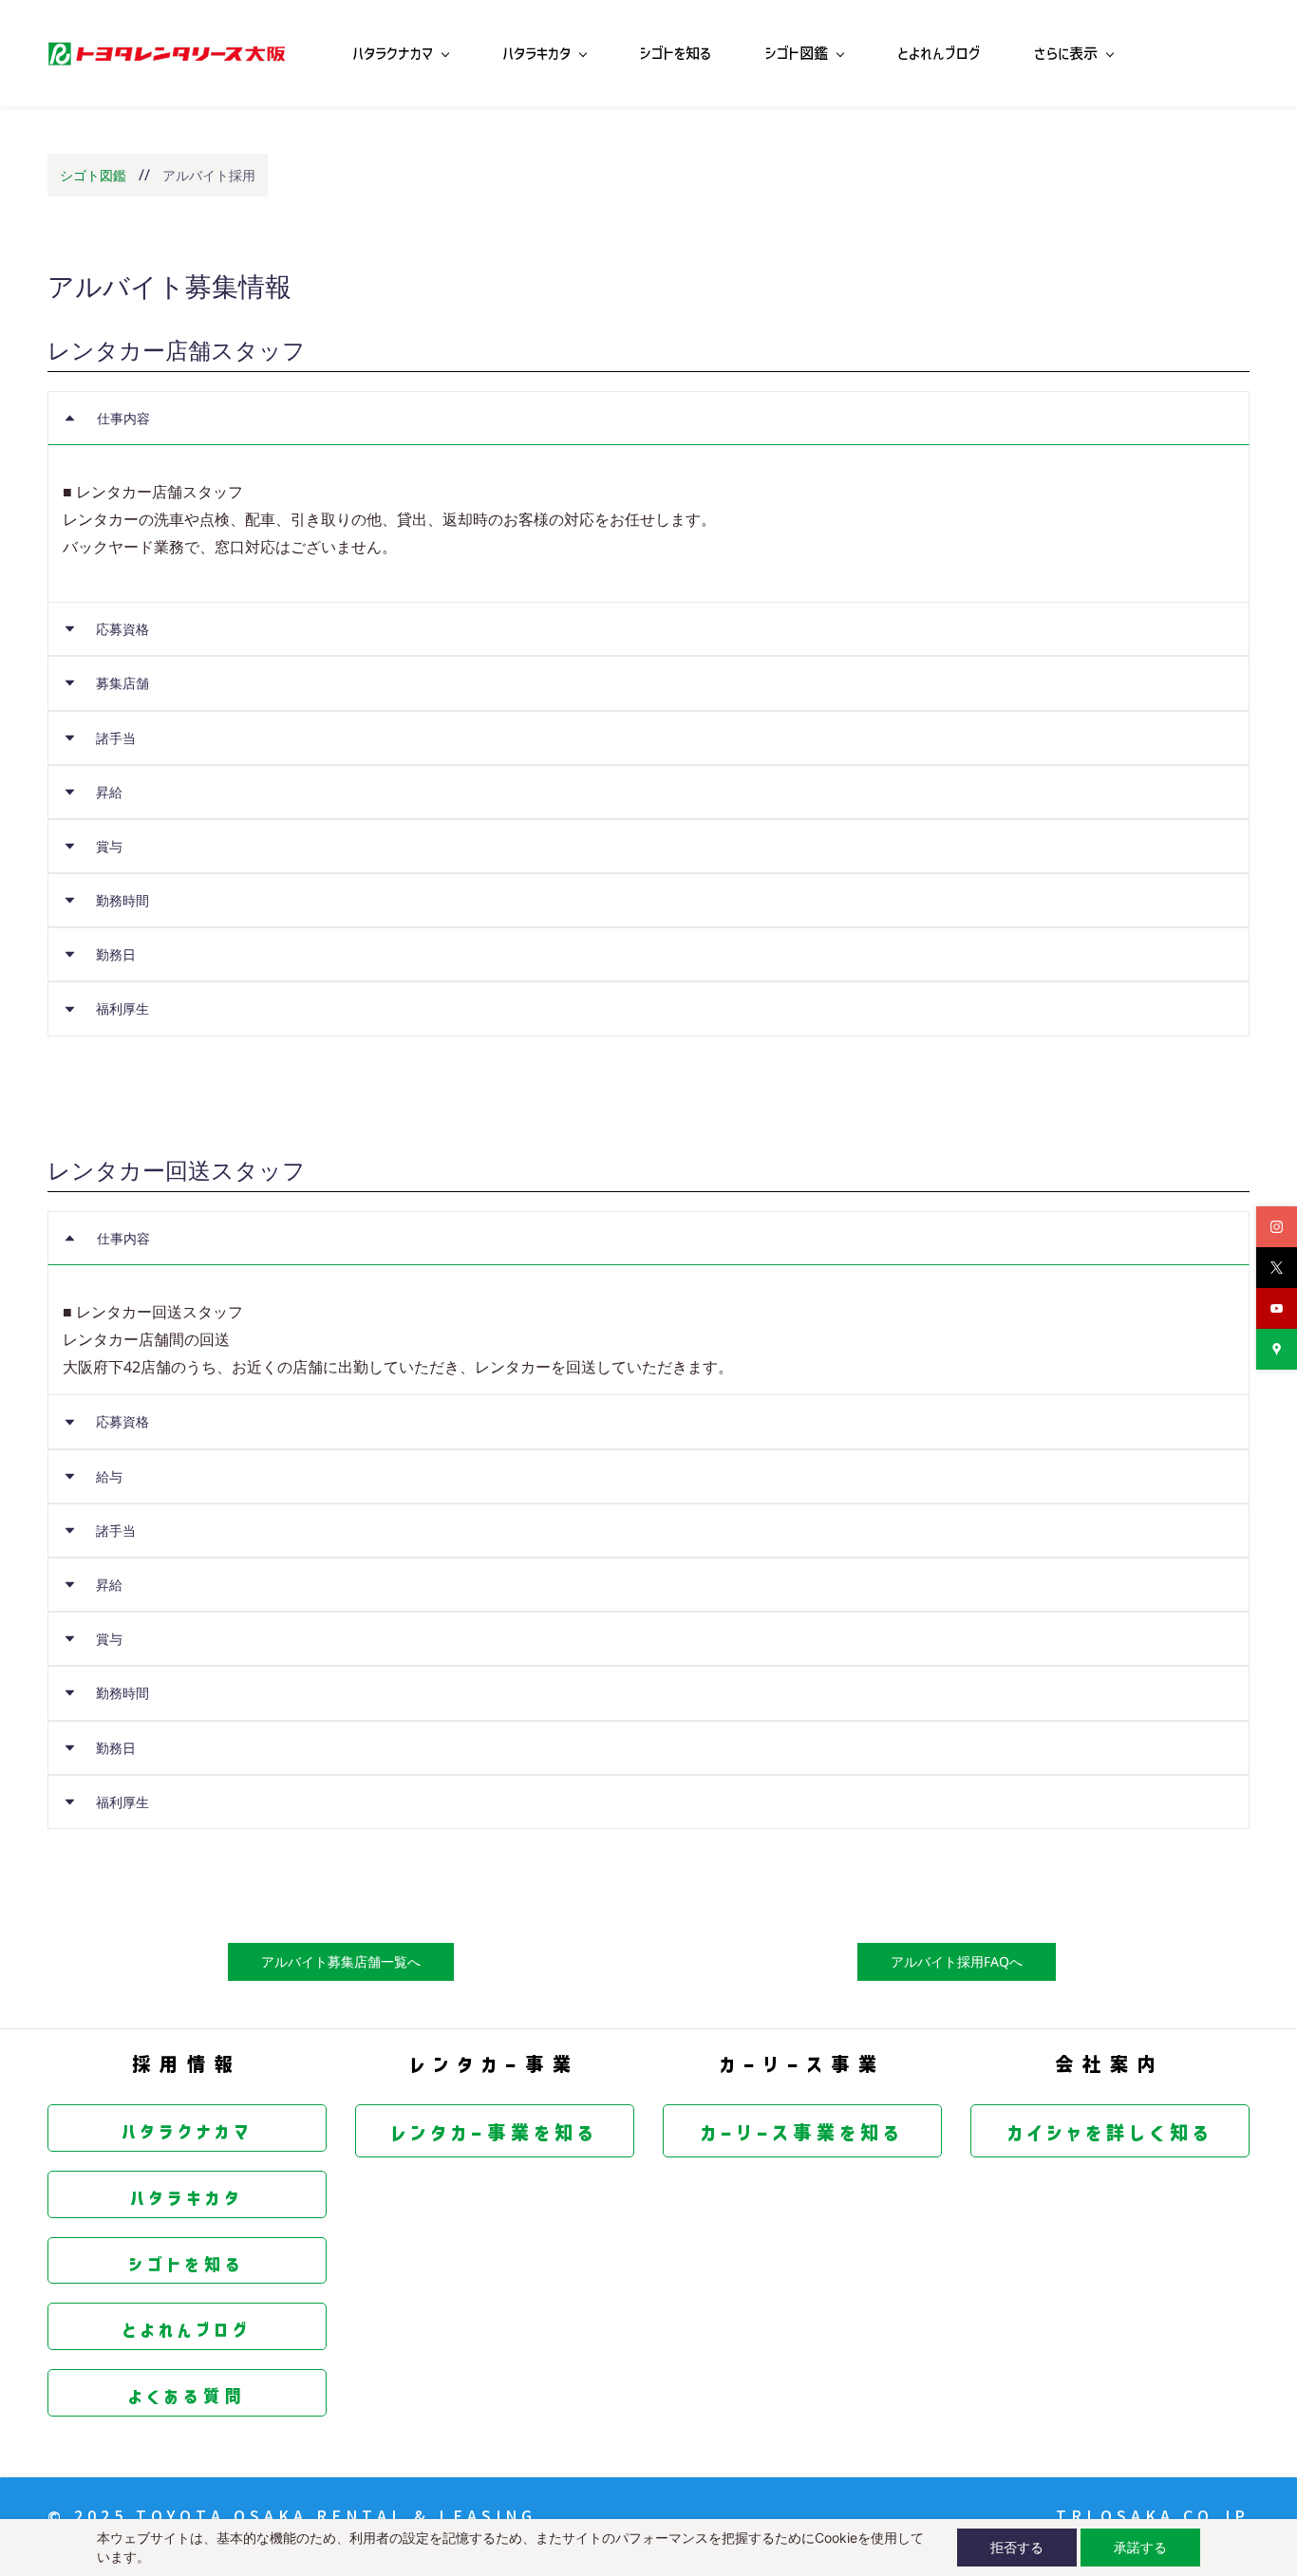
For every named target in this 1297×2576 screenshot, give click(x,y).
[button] (648, 418)
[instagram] (1277, 1227)
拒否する (1017, 2547)
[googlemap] (1277, 1349)
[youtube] (1277, 1308)
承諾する (1140, 2547)
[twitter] (1277, 1268)
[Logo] (166, 53)
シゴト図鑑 (93, 175)
